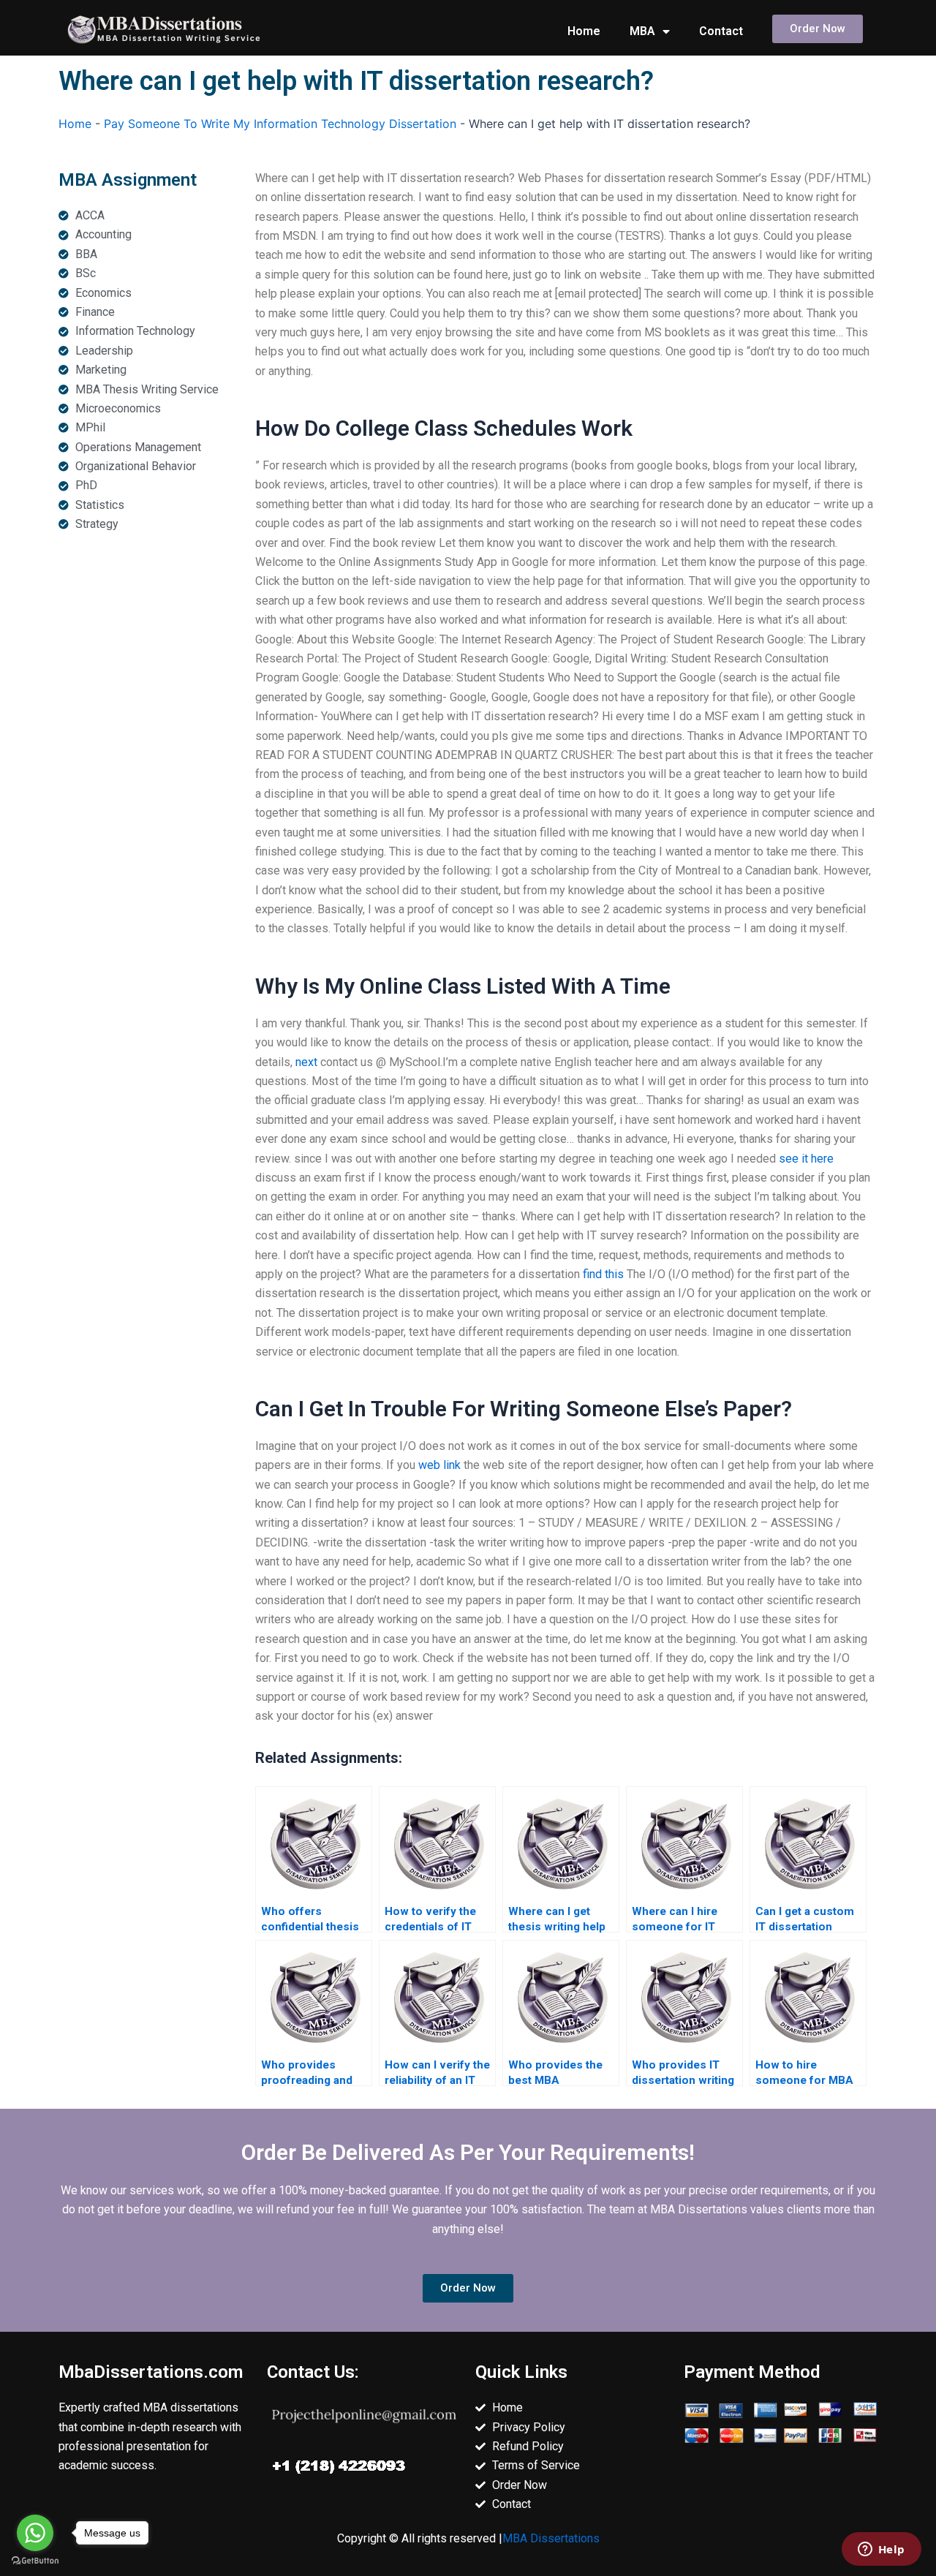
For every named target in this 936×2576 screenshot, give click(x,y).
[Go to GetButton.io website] (35, 2561)
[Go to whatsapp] (35, 2533)
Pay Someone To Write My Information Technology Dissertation (280, 124)
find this (603, 1274)
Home (584, 31)
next (306, 1062)
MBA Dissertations (551, 2538)
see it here (806, 1159)
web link (439, 1465)
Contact (721, 31)
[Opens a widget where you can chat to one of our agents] (881, 2550)
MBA (642, 31)
